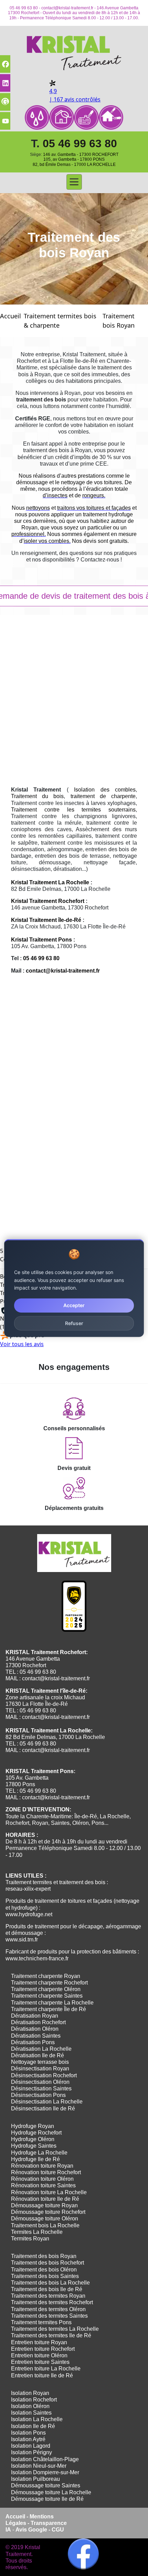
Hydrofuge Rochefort (36, 2133)
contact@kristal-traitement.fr (67, 8)
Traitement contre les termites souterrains (73, 810)
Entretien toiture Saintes (40, 2362)
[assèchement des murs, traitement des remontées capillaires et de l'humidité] (37, 118)
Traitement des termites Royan (48, 2296)
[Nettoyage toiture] (111, 118)
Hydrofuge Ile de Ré (35, 2159)
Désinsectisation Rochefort (44, 2075)
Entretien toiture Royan (39, 2342)
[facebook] (83, 2554)
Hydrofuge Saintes (34, 2146)
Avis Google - (34, 2530)
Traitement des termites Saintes (49, 2316)
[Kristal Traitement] (74, 51)
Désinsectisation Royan (40, 2068)
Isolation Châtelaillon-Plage (45, 2459)
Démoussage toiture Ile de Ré (47, 2499)
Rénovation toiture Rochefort (46, 2172)
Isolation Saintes (31, 2413)
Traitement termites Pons (41, 2322)
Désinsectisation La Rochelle (47, 2102)
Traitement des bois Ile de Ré (47, 2289)
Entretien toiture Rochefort (43, 2349)
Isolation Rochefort (34, 2400)
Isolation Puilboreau (35, 2479)
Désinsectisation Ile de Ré (43, 2108)
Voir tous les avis (22, 1344)
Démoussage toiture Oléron (45, 2219)
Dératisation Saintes (36, 2036)
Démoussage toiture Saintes (46, 2485)
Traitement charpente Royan (46, 1976)
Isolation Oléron (30, 2406)
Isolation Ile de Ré (33, 2426)
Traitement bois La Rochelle (45, 2225)
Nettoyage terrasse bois (40, 2062)
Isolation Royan (30, 2393)
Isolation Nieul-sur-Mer (39, 2466)
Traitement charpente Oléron (46, 1989)
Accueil (10, 316)
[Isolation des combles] (62, 118)
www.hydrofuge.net (29, 1914)
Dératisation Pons (33, 2042)
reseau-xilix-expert (28, 1889)
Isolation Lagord (31, 2446)
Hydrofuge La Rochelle (39, 2153)
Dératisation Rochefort (38, 2022)
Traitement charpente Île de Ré (49, 2009)
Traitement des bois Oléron (44, 2270)
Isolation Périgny (31, 2452)
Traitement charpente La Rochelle (52, 2003)
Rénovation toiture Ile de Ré (45, 2199)
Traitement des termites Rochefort (52, 2302)
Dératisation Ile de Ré (38, 2055)
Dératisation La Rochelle (41, 2049)
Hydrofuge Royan (33, 2126)
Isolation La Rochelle (37, 2419)
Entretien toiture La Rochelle (46, 2369)
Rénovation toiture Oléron (42, 2179)
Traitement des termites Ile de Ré (51, 2335)
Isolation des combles (105, 790)
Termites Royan (30, 2239)
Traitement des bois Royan (44, 2256)
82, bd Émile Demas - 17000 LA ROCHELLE (74, 165)
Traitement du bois (37, 796)
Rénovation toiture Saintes (43, 2185)
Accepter (74, 1305)
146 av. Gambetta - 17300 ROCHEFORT (81, 155)
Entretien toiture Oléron (39, 2355)
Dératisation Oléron (35, 2029)
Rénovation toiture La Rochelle (49, 2192)
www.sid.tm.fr (22, 1940)
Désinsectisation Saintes (41, 2088)
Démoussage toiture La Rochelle (51, 2492)
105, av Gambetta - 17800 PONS (74, 159)
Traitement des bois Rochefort (47, 2263)
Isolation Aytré (28, 2439)
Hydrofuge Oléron (33, 2139)
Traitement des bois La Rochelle (50, 2283)
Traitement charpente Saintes (47, 1996)
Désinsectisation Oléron (40, 2082)
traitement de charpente (103, 796)
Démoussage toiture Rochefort (48, 2212)
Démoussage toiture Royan (44, 2205)
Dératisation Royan (35, 2016)
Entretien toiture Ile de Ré (42, 2375)
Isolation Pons (28, 2433)
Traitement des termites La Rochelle (55, 2329)
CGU (58, 2530)
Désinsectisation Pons (38, 2095)
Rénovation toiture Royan (42, 2166)
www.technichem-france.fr (37, 1958)
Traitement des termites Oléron (48, 2309)
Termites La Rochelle (37, 2232)
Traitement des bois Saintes (45, 2276)
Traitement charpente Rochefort (49, 1983)
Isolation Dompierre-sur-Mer (45, 2472)
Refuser (74, 1323)
